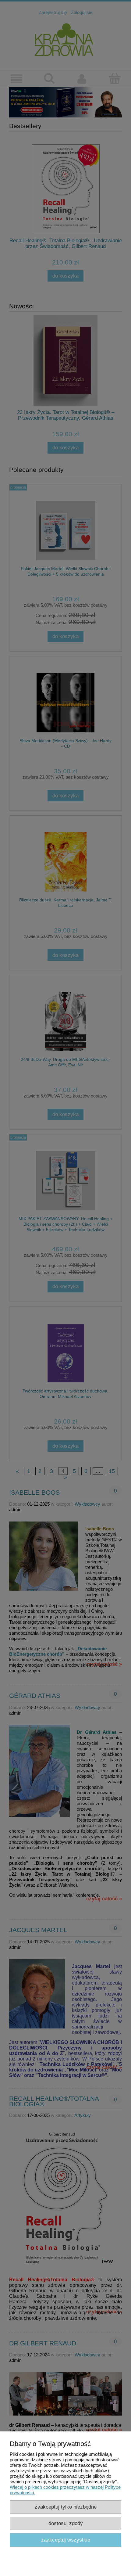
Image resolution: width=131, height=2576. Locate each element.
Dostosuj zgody (66, 2523)
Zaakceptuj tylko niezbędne (66, 2507)
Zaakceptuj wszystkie (66, 2540)
